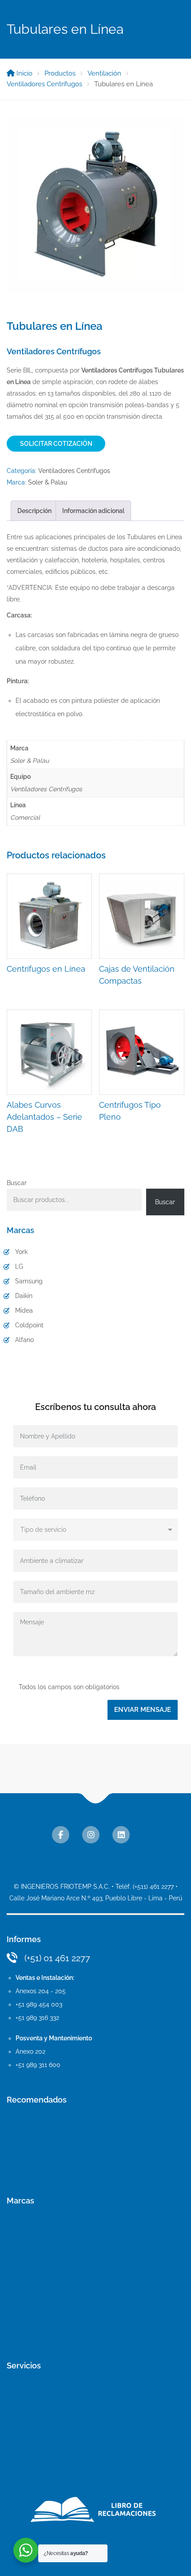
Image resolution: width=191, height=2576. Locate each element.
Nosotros (20, 2119)
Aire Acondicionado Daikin (44, 2268)
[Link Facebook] (61, 1835)
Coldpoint (29, 1325)
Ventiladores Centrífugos (74, 471)
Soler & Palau (48, 482)
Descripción (34, 511)
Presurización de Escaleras (46, 2416)
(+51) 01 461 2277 (57, 1958)
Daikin (24, 1296)
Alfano (24, 1340)
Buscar (17, 1183)
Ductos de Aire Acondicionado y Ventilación (70, 2464)
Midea (24, 1310)
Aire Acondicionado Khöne (45, 2316)
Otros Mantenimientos (39, 2480)
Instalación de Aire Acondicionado (56, 2384)
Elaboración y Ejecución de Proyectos (62, 2448)
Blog (13, 2151)
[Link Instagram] (91, 1835)
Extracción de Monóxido (42, 2432)
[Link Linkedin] (121, 1835)
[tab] (34, 511)
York (21, 1252)
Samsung (29, 1281)
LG (19, 1266)
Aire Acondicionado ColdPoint (50, 2300)
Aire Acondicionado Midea (44, 2284)
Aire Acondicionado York (42, 2219)
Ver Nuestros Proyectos (41, 2167)
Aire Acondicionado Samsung (49, 2251)
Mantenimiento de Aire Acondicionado (62, 2400)
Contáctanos (25, 2135)
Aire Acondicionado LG (40, 2235)
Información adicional (93, 511)
